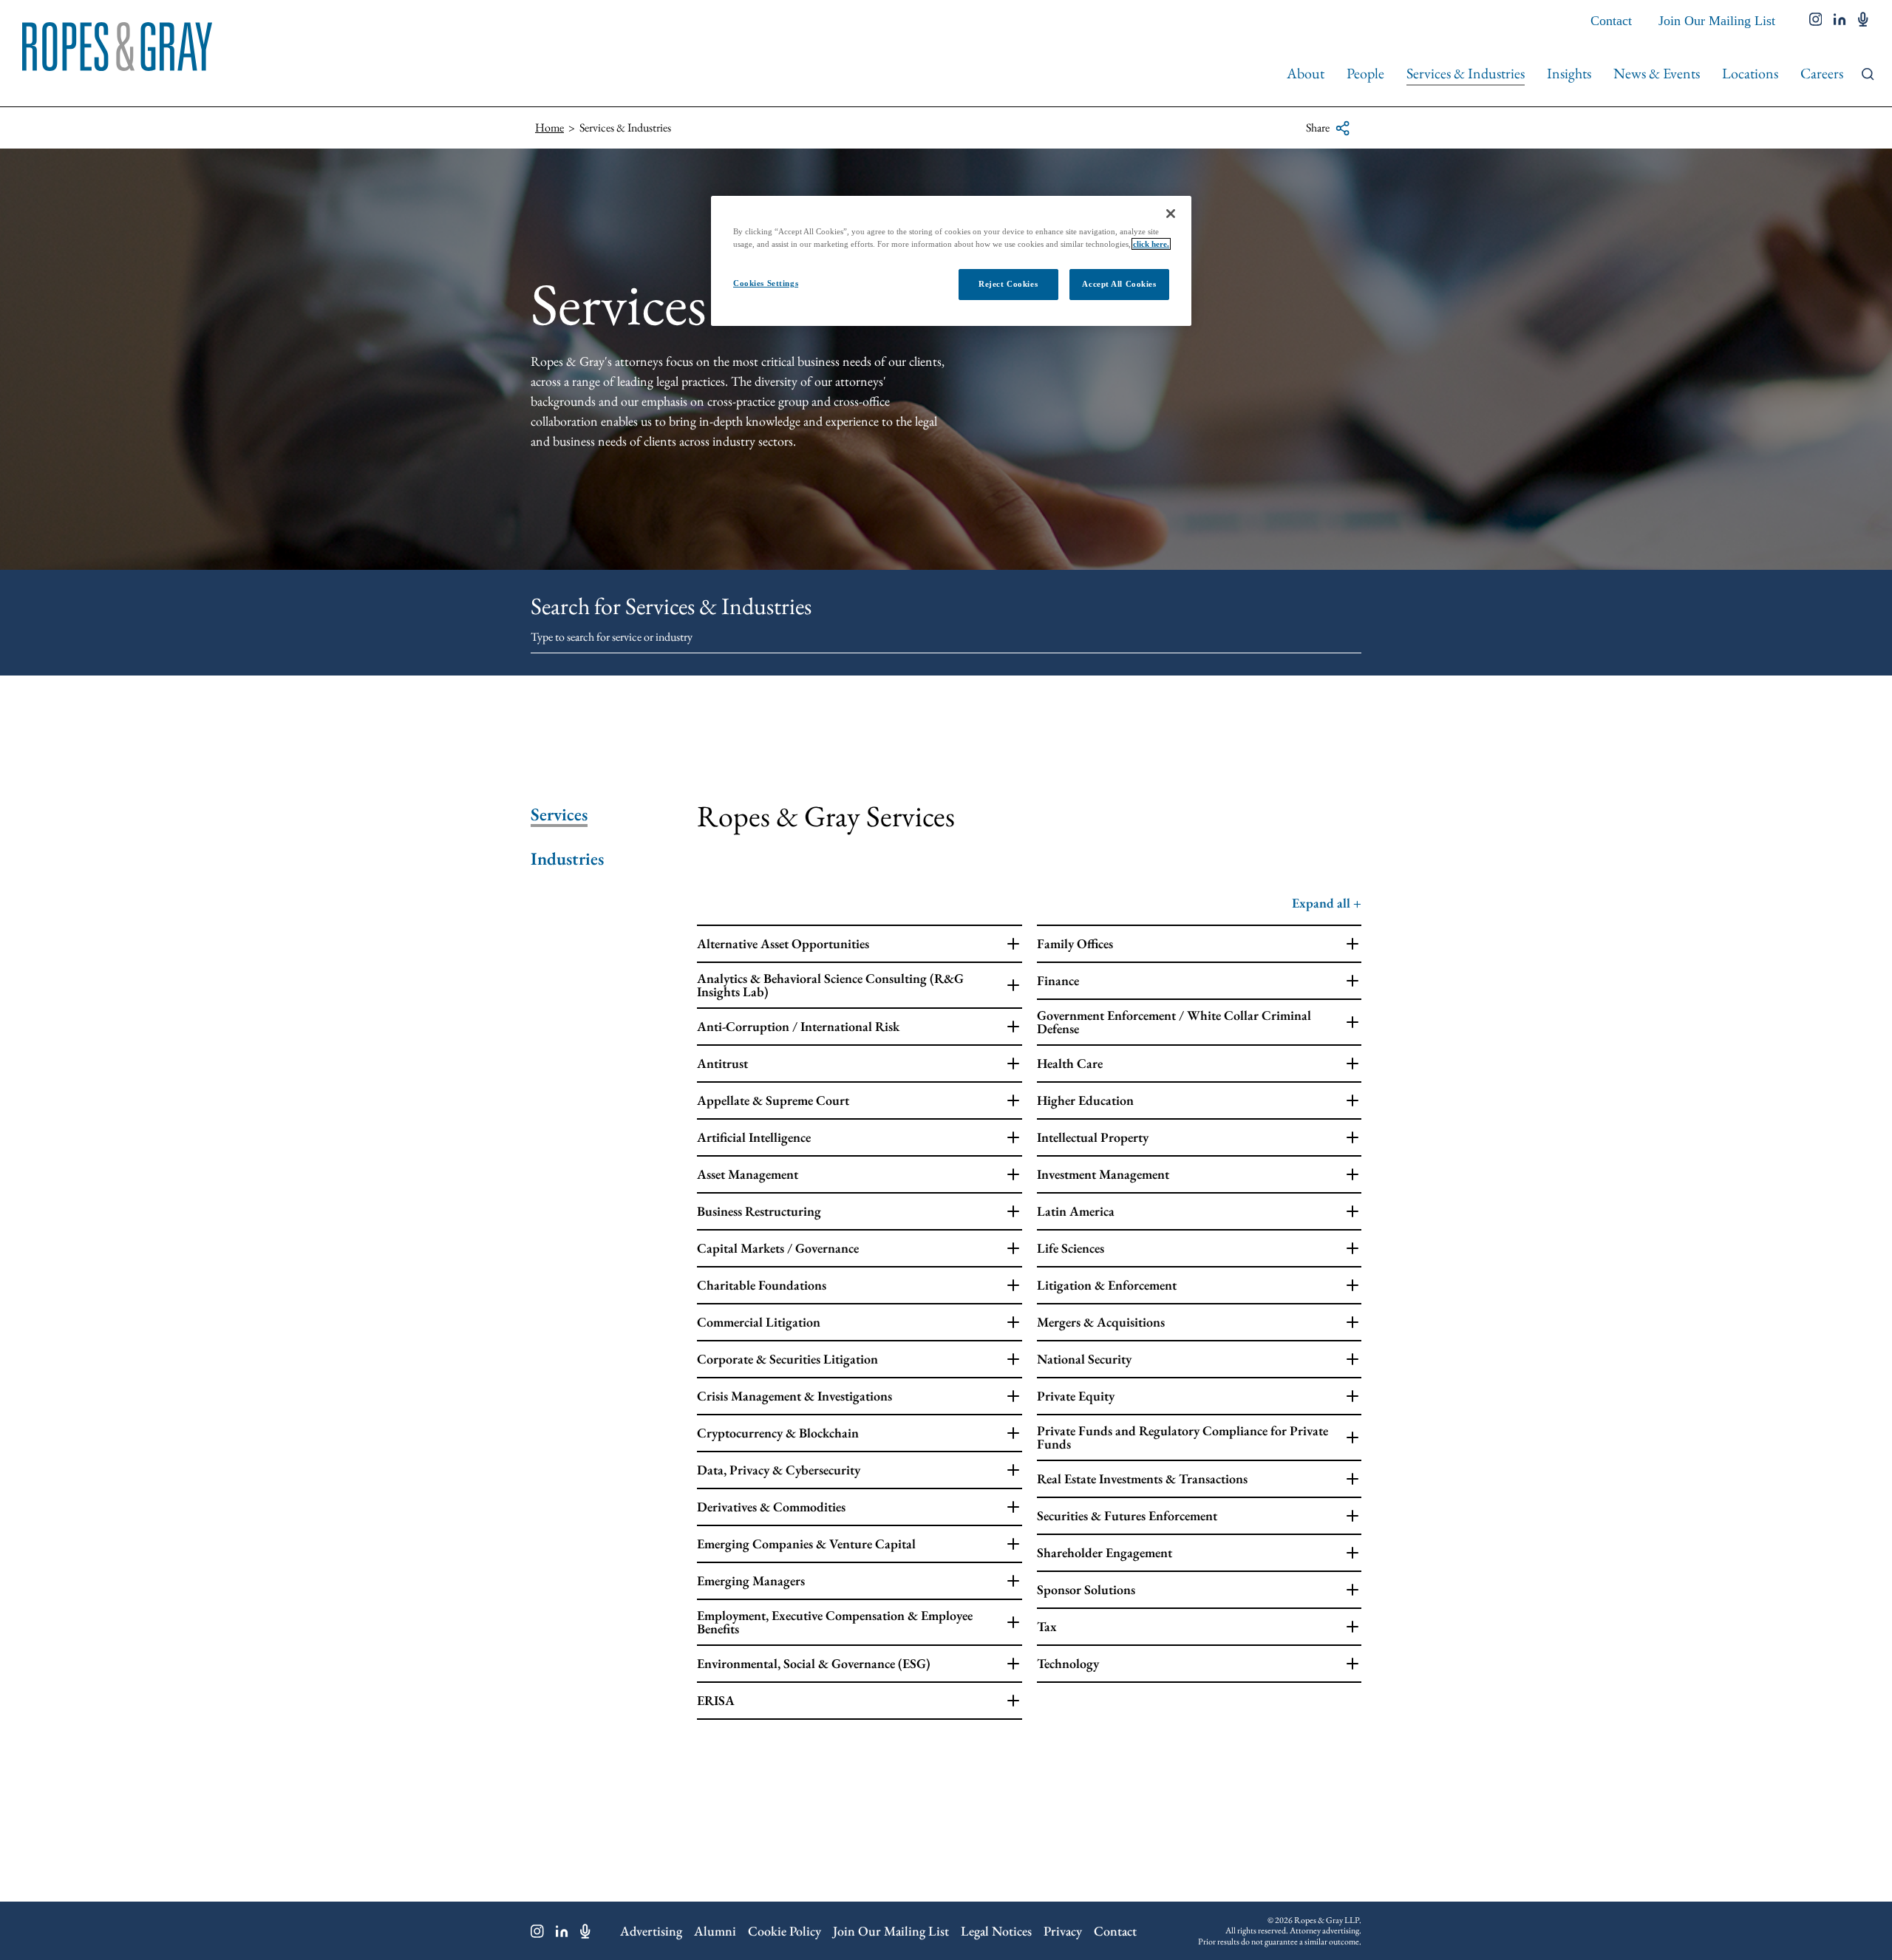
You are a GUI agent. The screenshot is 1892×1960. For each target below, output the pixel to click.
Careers (1822, 73)
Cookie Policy (785, 1931)
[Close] (1171, 214)
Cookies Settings (766, 283)
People (1365, 73)
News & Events (1657, 73)
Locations (1750, 73)
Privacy (1063, 1931)
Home (549, 127)
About (1306, 73)
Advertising (651, 1931)
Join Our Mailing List (1717, 21)
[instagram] (1816, 21)
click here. (1151, 244)
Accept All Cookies (1119, 284)
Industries (567, 859)
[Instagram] (537, 1931)
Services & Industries (1466, 73)
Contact (1611, 21)
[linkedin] (1840, 21)
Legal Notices (996, 1931)
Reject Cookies (1008, 284)
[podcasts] (1863, 21)
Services (559, 814)
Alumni (715, 1931)
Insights (1569, 73)
